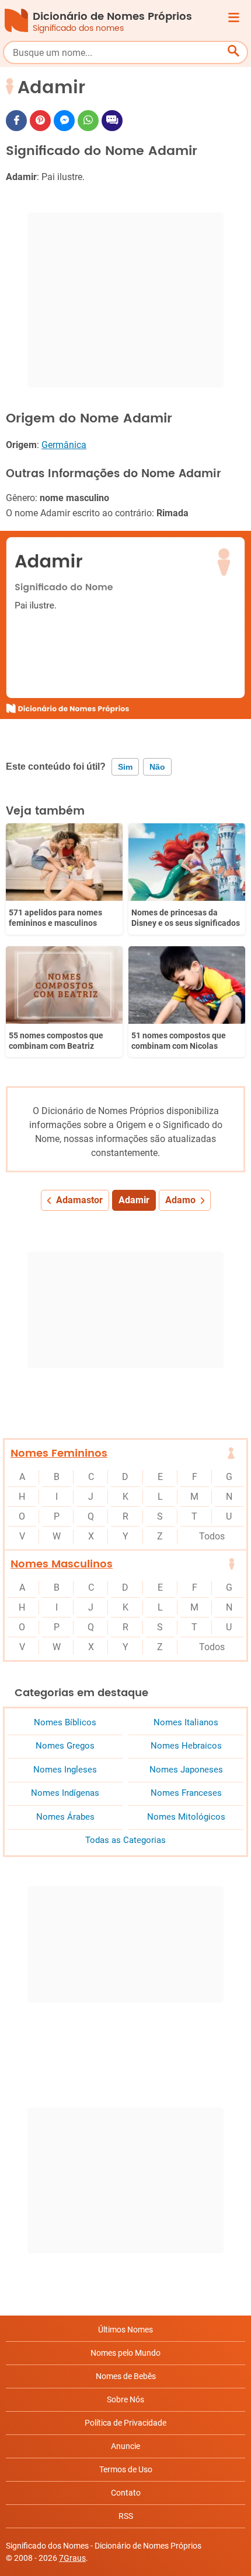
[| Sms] (112, 121)
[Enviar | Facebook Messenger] (64, 121)
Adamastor (79, 1200)
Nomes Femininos (59, 1453)
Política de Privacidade (125, 2423)
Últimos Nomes (125, 2330)
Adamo (180, 1200)
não (157, 767)
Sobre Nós (125, 2399)
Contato (126, 2493)
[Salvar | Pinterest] (40, 121)
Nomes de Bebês (126, 2376)
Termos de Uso (126, 2469)
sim (125, 767)
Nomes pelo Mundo (125, 2353)
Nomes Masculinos (62, 1564)
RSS (126, 2516)
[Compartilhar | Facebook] (16, 121)
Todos (212, 1536)
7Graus (72, 2558)
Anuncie (125, 2446)
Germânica (64, 445)
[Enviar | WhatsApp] (88, 121)
